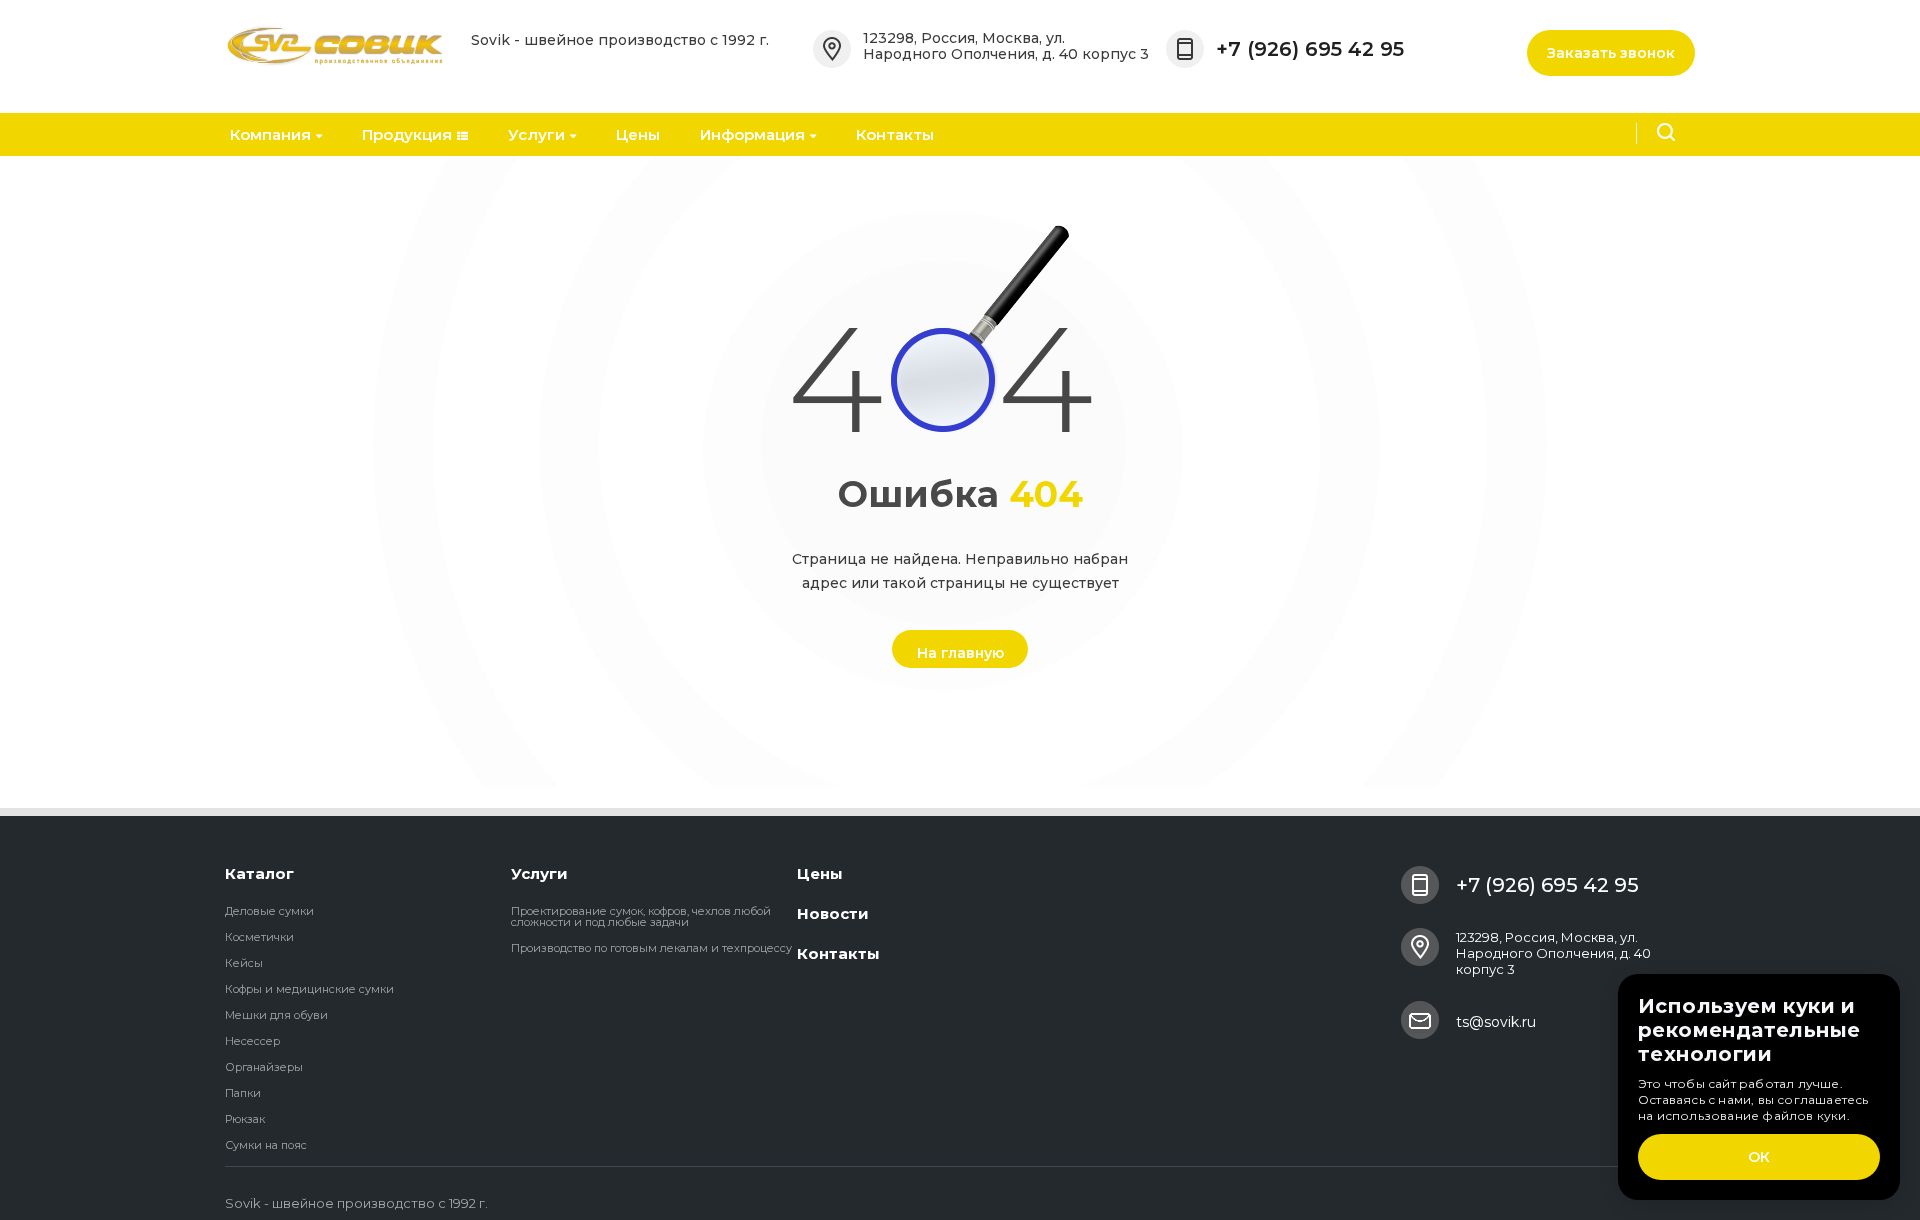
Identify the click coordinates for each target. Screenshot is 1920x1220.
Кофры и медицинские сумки (309, 989)
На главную (960, 653)
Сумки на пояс (266, 1145)
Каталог (259, 873)
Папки (243, 1093)
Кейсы (244, 963)
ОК (1759, 1157)
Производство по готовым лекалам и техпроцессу (651, 948)
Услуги (536, 134)
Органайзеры (264, 1067)
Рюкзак (245, 1119)
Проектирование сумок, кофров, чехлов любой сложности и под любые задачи (641, 916)
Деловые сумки (269, 911)
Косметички (259, 937)
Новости (833, 913)
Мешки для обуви (276, 1015)
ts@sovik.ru (1496, 1022)
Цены (638, 134)
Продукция (407, 134)
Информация (752, 134)
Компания (270, 134)
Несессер (252, 1041)
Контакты (895, 134)
